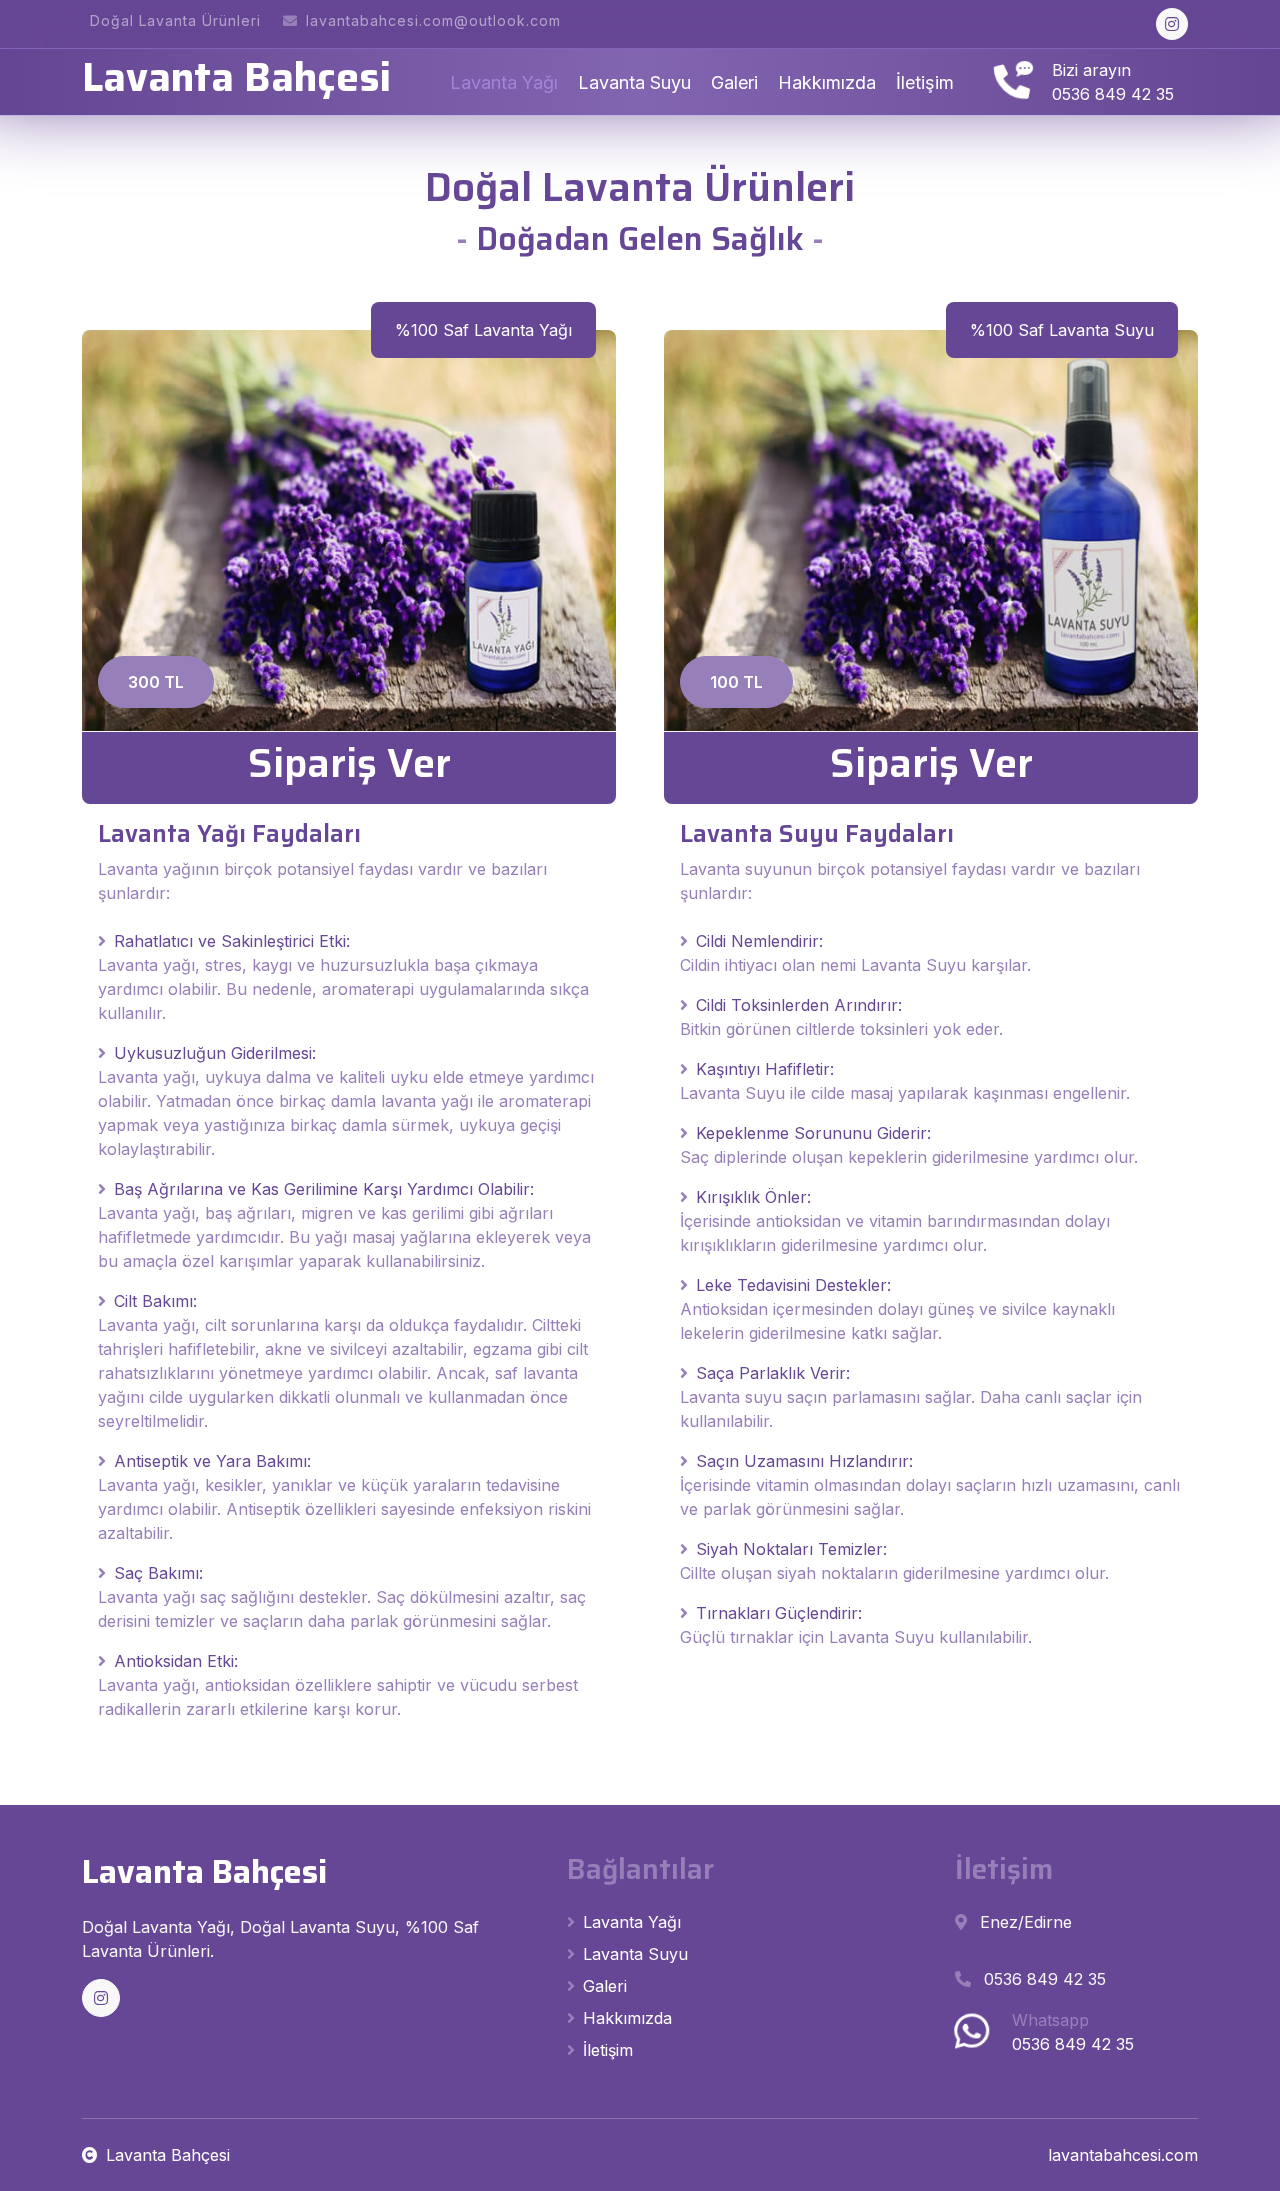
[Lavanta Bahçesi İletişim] (1011, 81)
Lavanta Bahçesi (168, 2155)
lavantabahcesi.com (1123, 2155)
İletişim (925, 82)
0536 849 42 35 (1113, 94)
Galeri (734, 82)
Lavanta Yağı (504, 82)
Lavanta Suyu (634, 82)
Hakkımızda (827, 82)
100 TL (736, 682)
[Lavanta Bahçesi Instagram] (1172, 24)
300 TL (156, 682)
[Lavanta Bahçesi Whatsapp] (971, 2032)
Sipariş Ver (349, 763)
